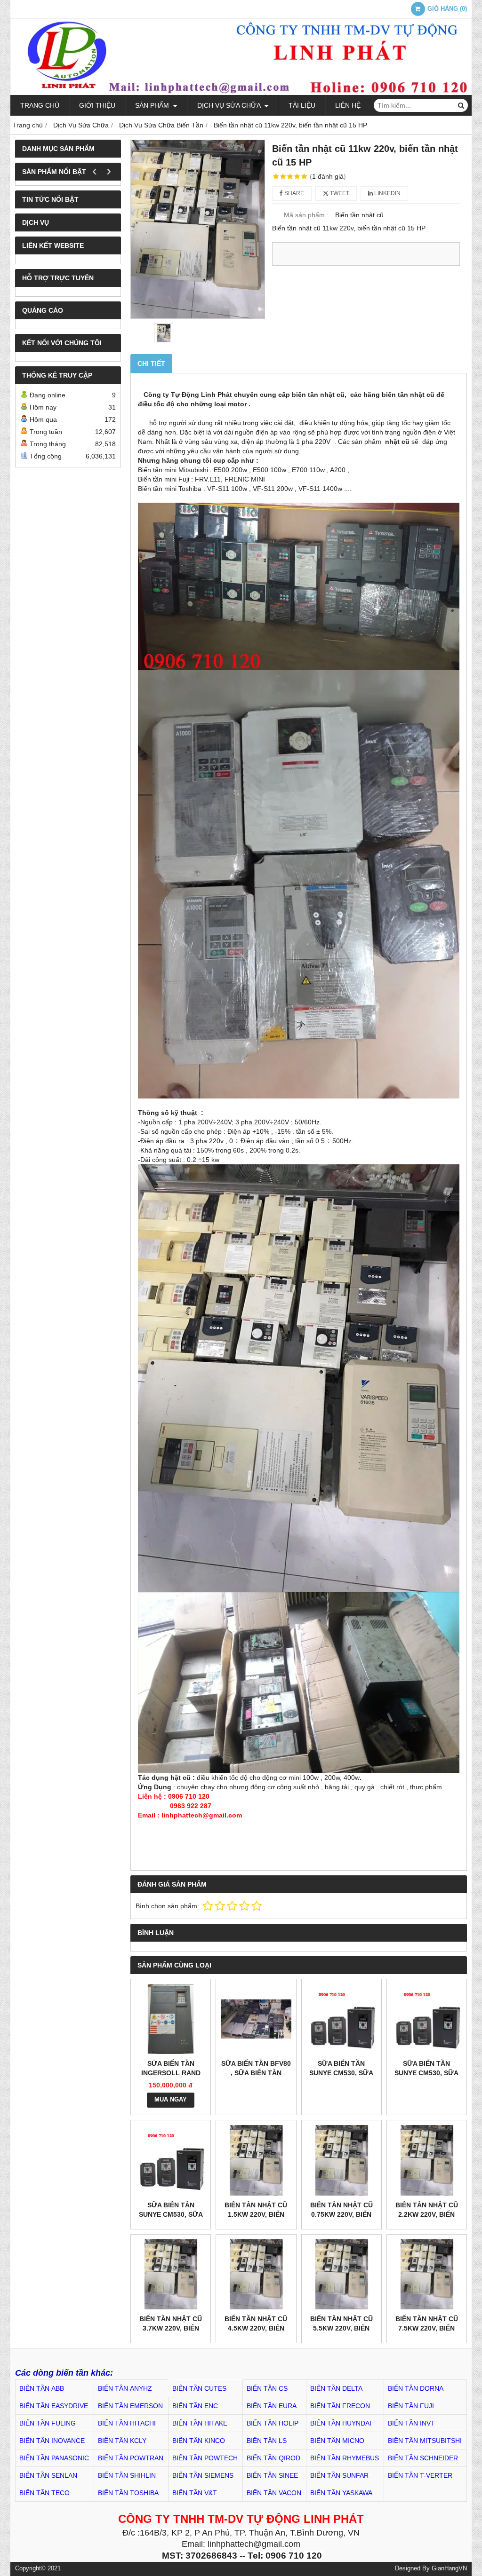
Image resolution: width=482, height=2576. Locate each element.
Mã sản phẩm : (306, 215)
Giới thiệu (97, 105)
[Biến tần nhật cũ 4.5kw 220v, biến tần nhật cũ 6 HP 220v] (256, 2274)
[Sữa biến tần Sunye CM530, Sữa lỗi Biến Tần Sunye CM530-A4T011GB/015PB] (427, 2019)
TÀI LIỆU (302, 105)
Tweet (339, 193)
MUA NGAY (171, 2100)
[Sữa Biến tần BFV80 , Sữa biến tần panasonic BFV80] (256, 2019)
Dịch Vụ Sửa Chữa (230, 105)
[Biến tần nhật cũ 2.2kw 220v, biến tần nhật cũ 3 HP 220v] (427, 2160)
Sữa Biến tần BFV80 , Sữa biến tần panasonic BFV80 (256, 2073)
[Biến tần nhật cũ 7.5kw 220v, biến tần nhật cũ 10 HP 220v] (427, 2274)
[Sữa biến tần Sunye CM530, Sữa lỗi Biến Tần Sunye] (171, 2160)
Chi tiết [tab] (151, 363)
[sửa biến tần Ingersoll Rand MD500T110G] (171, 2019)
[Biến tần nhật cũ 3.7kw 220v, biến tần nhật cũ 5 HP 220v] (171, 2274)
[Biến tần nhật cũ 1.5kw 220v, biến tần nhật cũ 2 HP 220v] (256, 2160)
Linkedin (387, 193)
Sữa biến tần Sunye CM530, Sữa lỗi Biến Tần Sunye (171, 2214)
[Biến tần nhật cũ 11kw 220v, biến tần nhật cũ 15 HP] (198, 229)
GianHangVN (449, 2568)
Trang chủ (40, 105)
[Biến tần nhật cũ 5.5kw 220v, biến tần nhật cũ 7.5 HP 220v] (341, 2274)
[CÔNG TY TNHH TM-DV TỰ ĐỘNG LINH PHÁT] (241, 93)
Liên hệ (348, 105)
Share (293, 193)
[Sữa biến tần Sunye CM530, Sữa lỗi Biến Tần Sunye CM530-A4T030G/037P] (341, 2019)
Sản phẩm (153, 105)
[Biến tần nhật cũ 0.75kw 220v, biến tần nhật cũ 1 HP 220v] (341, 2160)
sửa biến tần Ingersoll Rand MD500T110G (171, 2073)
